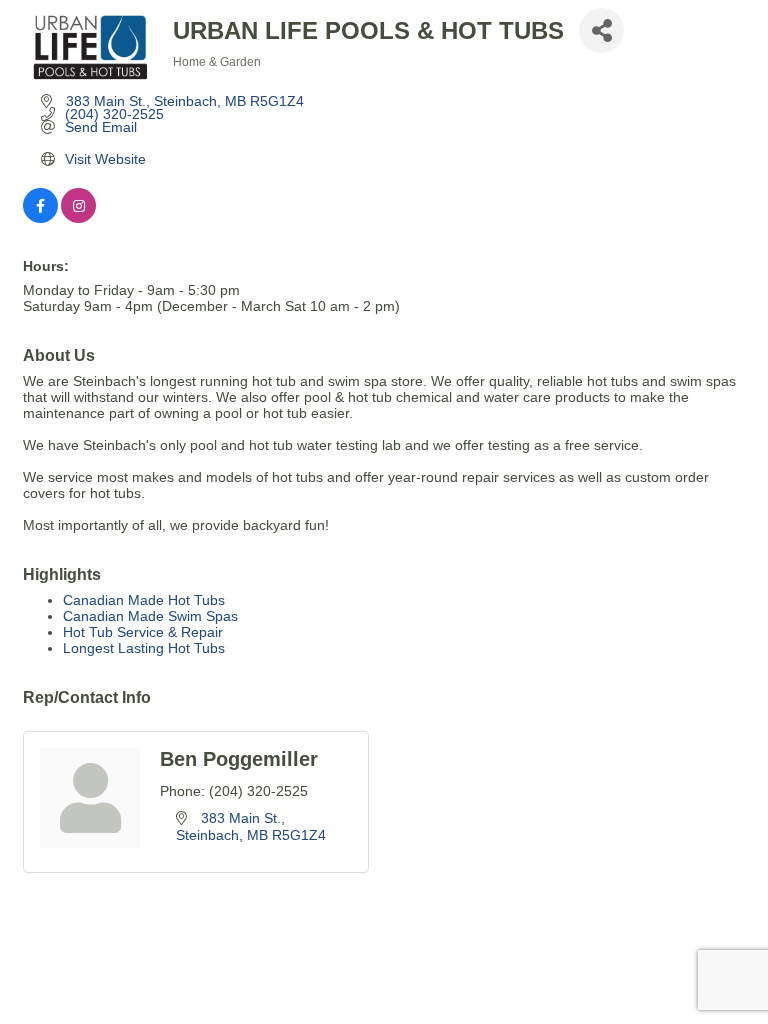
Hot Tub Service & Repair (143, 632)
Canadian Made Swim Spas (150, 616)
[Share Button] (601, 30)
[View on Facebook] (40, 218)
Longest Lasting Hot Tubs (144, 648)
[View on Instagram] (78, 218)
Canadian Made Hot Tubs (144, 600)
